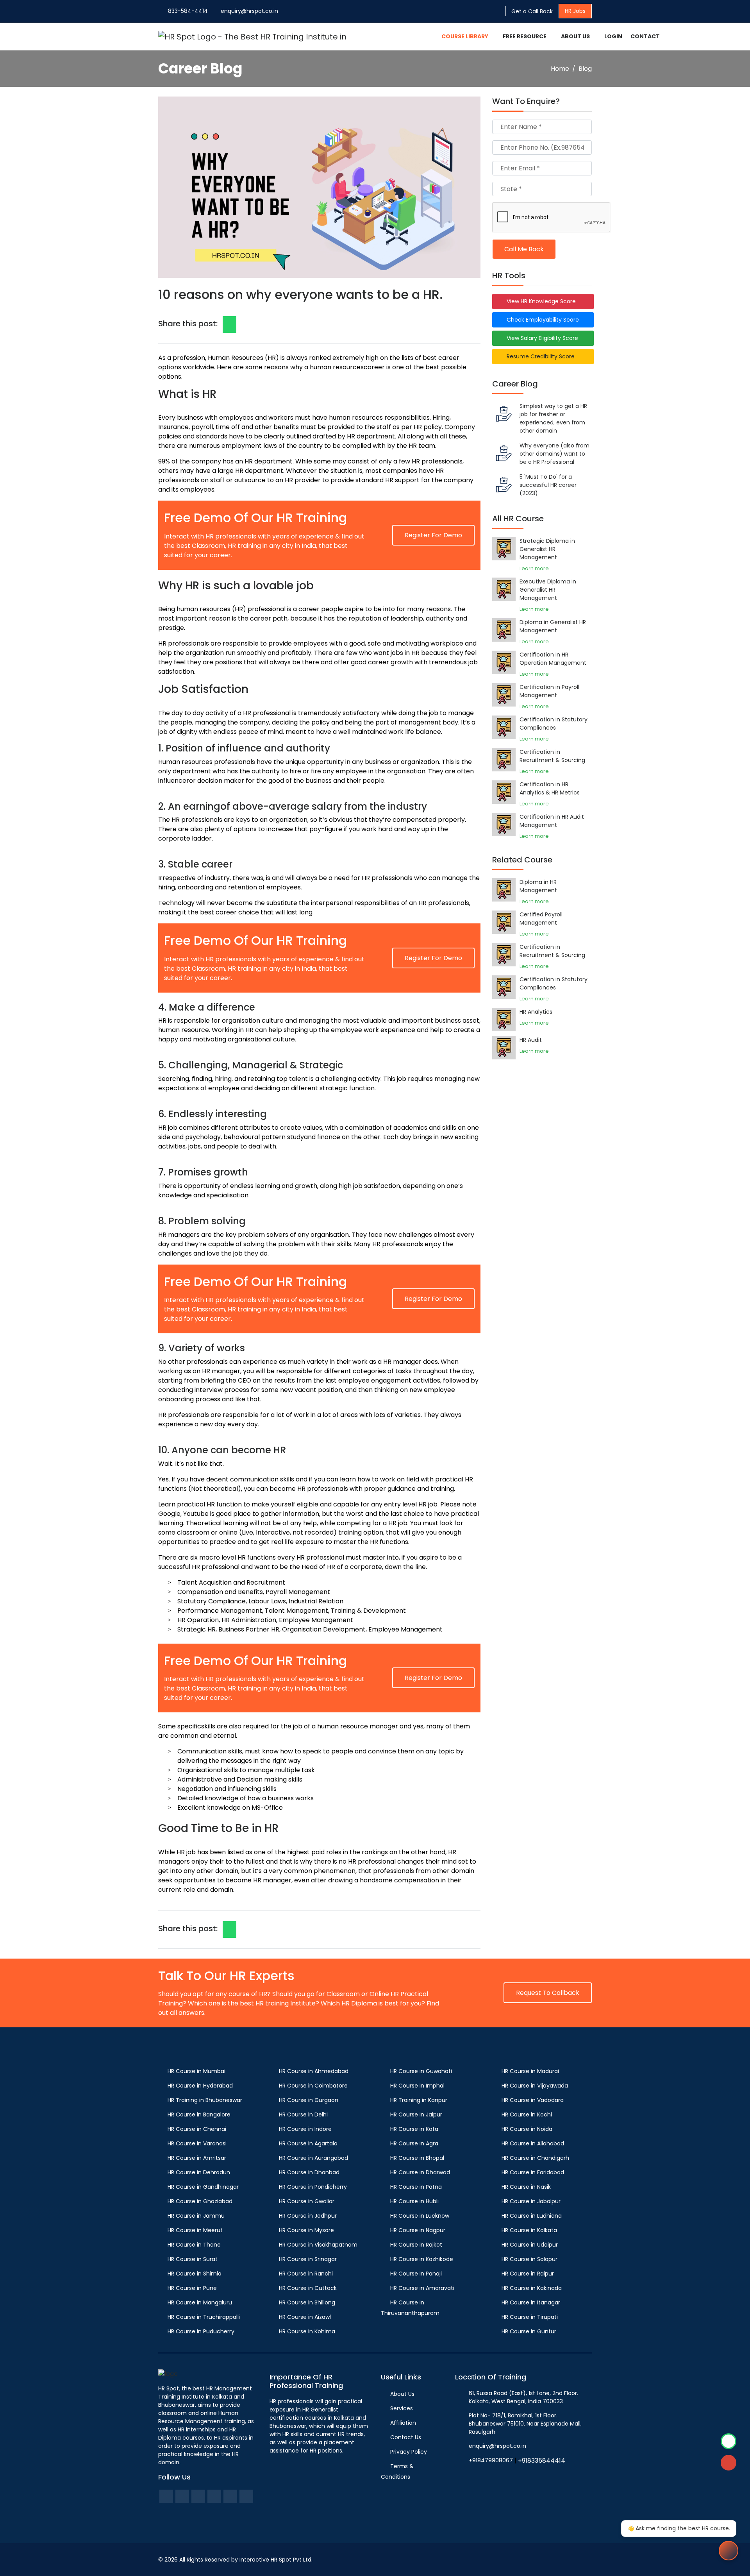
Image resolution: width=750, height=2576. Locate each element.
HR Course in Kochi (527, 2114)
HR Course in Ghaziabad (200, 2201)
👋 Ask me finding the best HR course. (679, 2528)
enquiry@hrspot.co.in (249, 11)
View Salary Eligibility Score (541, 338)
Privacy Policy (409, 2452)
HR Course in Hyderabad (200, 2086)
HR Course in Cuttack (308, 2288)
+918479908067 (491, 2460)
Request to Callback (548, 1993)
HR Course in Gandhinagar (203, 2187)
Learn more (534, 568)
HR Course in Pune (192, 2288)
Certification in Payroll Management (549, 691)
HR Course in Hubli (414, 2201)
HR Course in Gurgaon (309, 2100)
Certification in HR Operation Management (553, 659)
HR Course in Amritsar (197, 2158)
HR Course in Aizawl (305, 2317)
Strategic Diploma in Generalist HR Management (547, 549)
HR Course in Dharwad (420, 2172)
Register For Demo (433, 535)
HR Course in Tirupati (530, 2317)
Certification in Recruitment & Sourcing (552, 756)
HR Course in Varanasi (197, 2143)
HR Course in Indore (305, 2129)
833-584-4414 (188, 11)
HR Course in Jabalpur (531, 2201)
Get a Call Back (532, 11)
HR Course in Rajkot (416, 2245)
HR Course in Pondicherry (313, 2187)
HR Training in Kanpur (419, 2100)
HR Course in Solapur (529, 2259)
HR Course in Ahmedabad (314, 2071)
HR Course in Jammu (196, 2216)
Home (560, 69)
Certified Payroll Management (541, 919)
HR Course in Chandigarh (535, 2158)
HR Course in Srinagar (308, 2259)
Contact (645, 36)
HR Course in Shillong (307, 2302)
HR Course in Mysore (306, 2230)
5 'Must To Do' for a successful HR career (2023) (548, 485)
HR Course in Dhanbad (309, 2172)
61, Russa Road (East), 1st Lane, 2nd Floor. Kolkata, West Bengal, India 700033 (523, 2397)
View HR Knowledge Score (540, 301)
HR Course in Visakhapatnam (318, 2245)
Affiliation (403, 2423)
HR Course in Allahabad (533, 2143)
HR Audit (531, 1040)
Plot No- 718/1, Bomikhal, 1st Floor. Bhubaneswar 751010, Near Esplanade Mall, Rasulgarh (525, 2424)
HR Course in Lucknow (420, 2216)
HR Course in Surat (193, 2259)
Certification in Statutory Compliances (554, 724)
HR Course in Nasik (526, 2187)
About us (575, 36)
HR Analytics (536, 1012)
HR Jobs (575, 11)
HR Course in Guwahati (421, 2071)
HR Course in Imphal (417, 2086)
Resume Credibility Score (539, 356)
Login (613, 36)
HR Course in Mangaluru (200, 2302)
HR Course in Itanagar (531, 2302)
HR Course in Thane (194, 2245)
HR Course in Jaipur (416, 2114)
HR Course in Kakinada (532, 2288)
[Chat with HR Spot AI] (729, 2551)
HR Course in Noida (527, 2129)
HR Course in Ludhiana (532, 2216)
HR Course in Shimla (195, 2274)
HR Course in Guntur (529, 2331)
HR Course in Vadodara (533, 2100)
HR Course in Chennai (197, 2129)
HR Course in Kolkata (529, 2230)
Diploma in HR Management (538, 886)
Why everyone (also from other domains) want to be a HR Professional (554, 454)
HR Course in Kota (414, 2129)
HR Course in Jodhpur (308, 2216)
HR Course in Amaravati (422, 2288)
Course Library (465, 36)
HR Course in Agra (414, 2143)
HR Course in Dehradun (199, 2172)
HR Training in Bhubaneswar (205, 2100)
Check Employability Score (541, 320)
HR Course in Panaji (416, 2274)
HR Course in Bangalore (199, 2114)
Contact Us (406, 2437)
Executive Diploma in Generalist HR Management (548, 590)
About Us (402, 2394)
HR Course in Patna (416, 2187)
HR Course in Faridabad (533, 2172)
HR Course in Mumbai (196, 2071)
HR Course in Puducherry (201, 2331)
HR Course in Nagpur (418, 2230)
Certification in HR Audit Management (552, 821)
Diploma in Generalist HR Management (553, 626)
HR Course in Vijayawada (535, 2086)
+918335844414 (542, 2461)
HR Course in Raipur (528, 2274)
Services (402, 2408)
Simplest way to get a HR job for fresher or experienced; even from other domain (553, 418)
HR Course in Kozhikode (422, 2259)
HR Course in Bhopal (417, 2158)
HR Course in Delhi (303, 2114)
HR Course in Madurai (530, 2071)
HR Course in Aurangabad (313, 2158)
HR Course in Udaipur (530, 2245)
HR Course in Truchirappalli (204, 2317)
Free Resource (525, 36)
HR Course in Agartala (308, 2143)
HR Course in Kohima (307, 2331)
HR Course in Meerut (195, 2230)
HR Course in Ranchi (306, 2274)
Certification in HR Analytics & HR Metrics (550, 788)
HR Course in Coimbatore (313, 2086)
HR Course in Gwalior (307, 2201)
